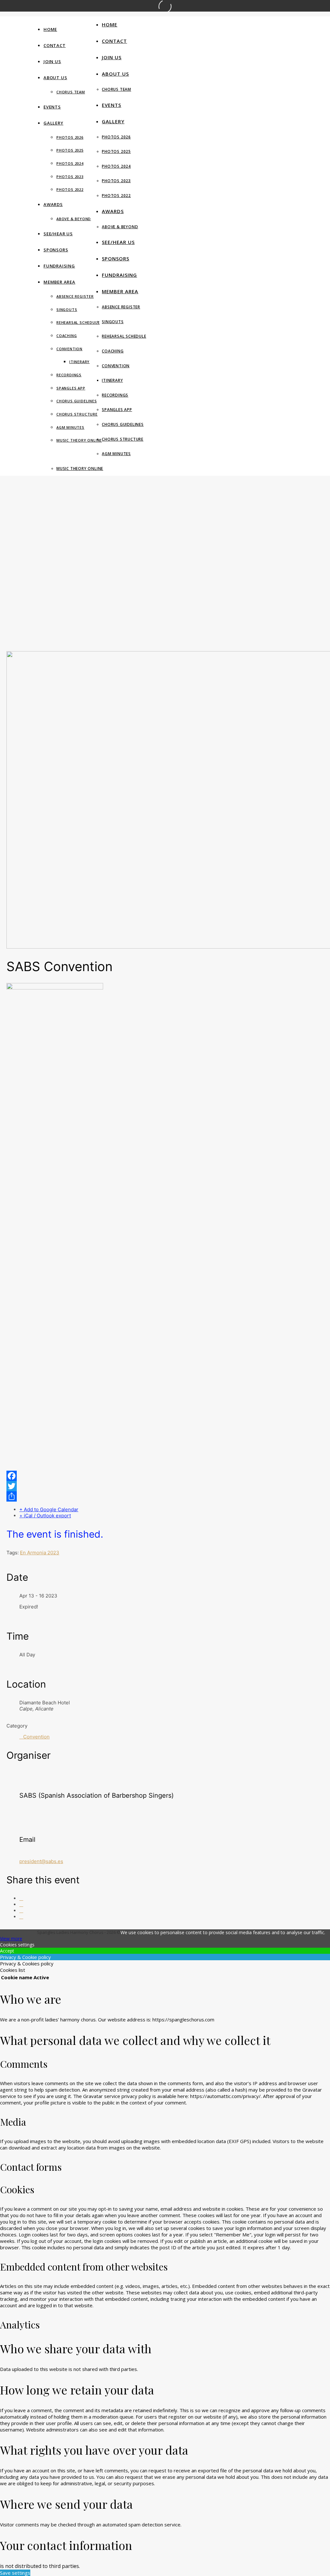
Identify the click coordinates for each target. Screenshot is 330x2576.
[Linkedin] (21, 1911)
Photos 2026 (70, 137)
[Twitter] (165, 1486)
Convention (69, 349)
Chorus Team (71, 92)
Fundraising (59, 266)
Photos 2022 (70, 189)
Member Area (59, 282)
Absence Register (75, 296)
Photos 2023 (70, 177)
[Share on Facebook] (21, 1898)
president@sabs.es (41, 1861)
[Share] (165, 1496)
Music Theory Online (79, 440)
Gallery (53, 123)
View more (11, 1939)
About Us (55, 78)
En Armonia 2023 (40, 1553)
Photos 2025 (70, 150)
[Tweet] (21, 1904)
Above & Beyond (74, 219)
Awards (53, 204)
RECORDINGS (69, 375)
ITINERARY (79, 362)
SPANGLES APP (71, 388)
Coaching (67, 336)
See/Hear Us (58, 234)
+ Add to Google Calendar (49, 1509)
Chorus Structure (77, 414)
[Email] (21, 1917)
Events (52, 107)
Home (50, 29)
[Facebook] (165, 1476)
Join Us (52, 61)
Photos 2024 (70, 163)
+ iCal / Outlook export (45, 1516)
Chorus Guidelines (77, 401)
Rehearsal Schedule (78, 322)
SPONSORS (56, 250)
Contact (55, 45)
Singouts (67, 309)
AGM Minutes (70, 427)
